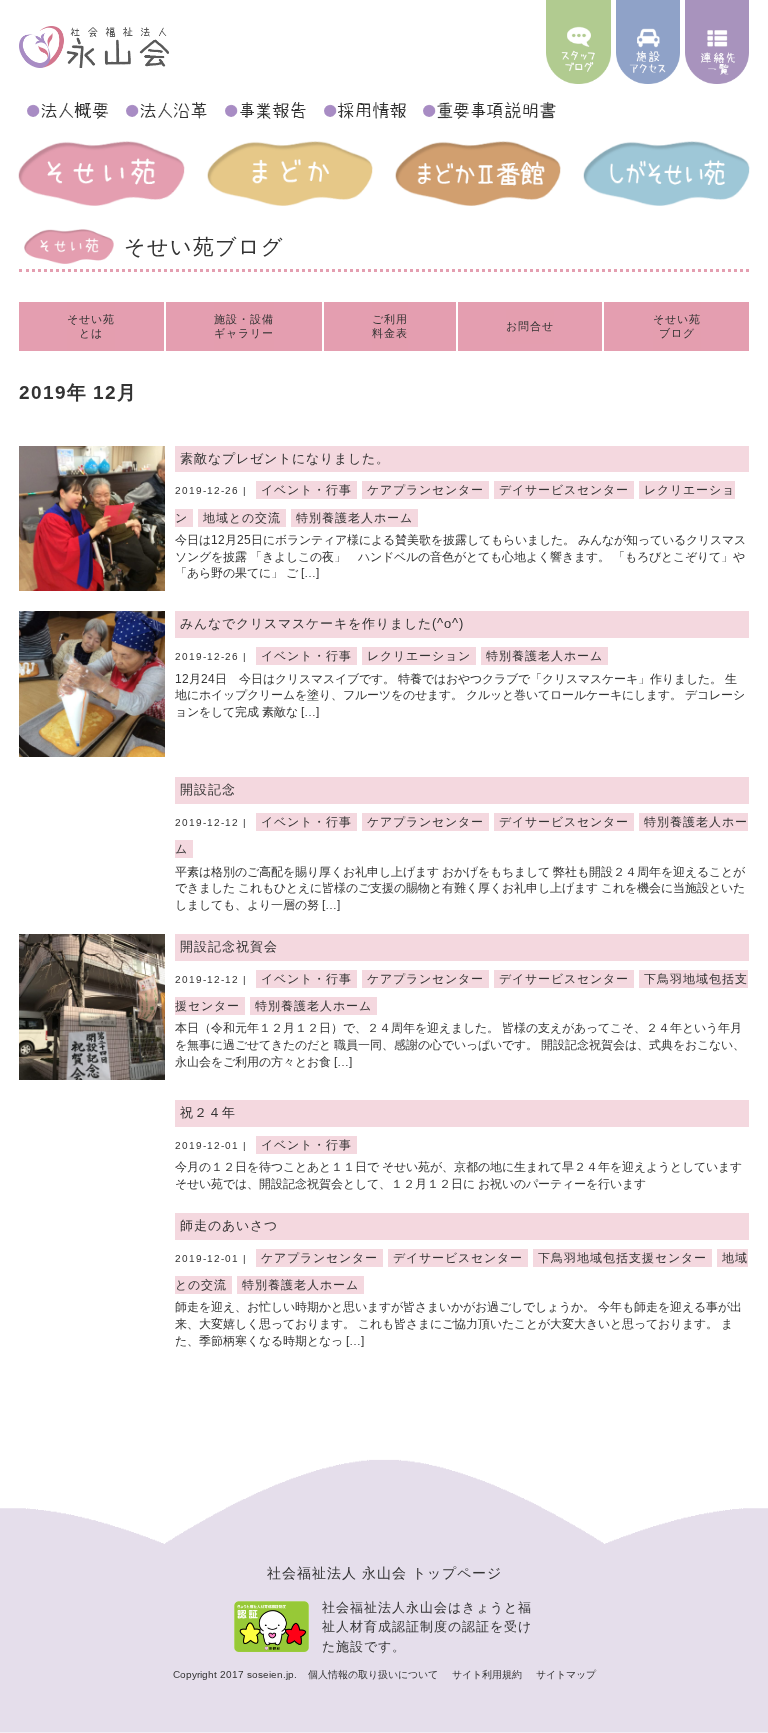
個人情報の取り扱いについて (374, 1674)
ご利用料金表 (390, 325)
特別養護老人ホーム (354, 518)
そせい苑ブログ (677, 325)
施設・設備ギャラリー (244, 325)
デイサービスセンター (564, 490)
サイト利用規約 (488, 1674)
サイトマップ (566, 1674)
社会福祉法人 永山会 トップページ (384, 1573)
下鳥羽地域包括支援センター (622, 1258)
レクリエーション (419, 656)
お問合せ (530, 326)
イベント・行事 (306, 490)
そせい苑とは (91, 325)
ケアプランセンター (425, 490)
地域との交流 (242, 518)
